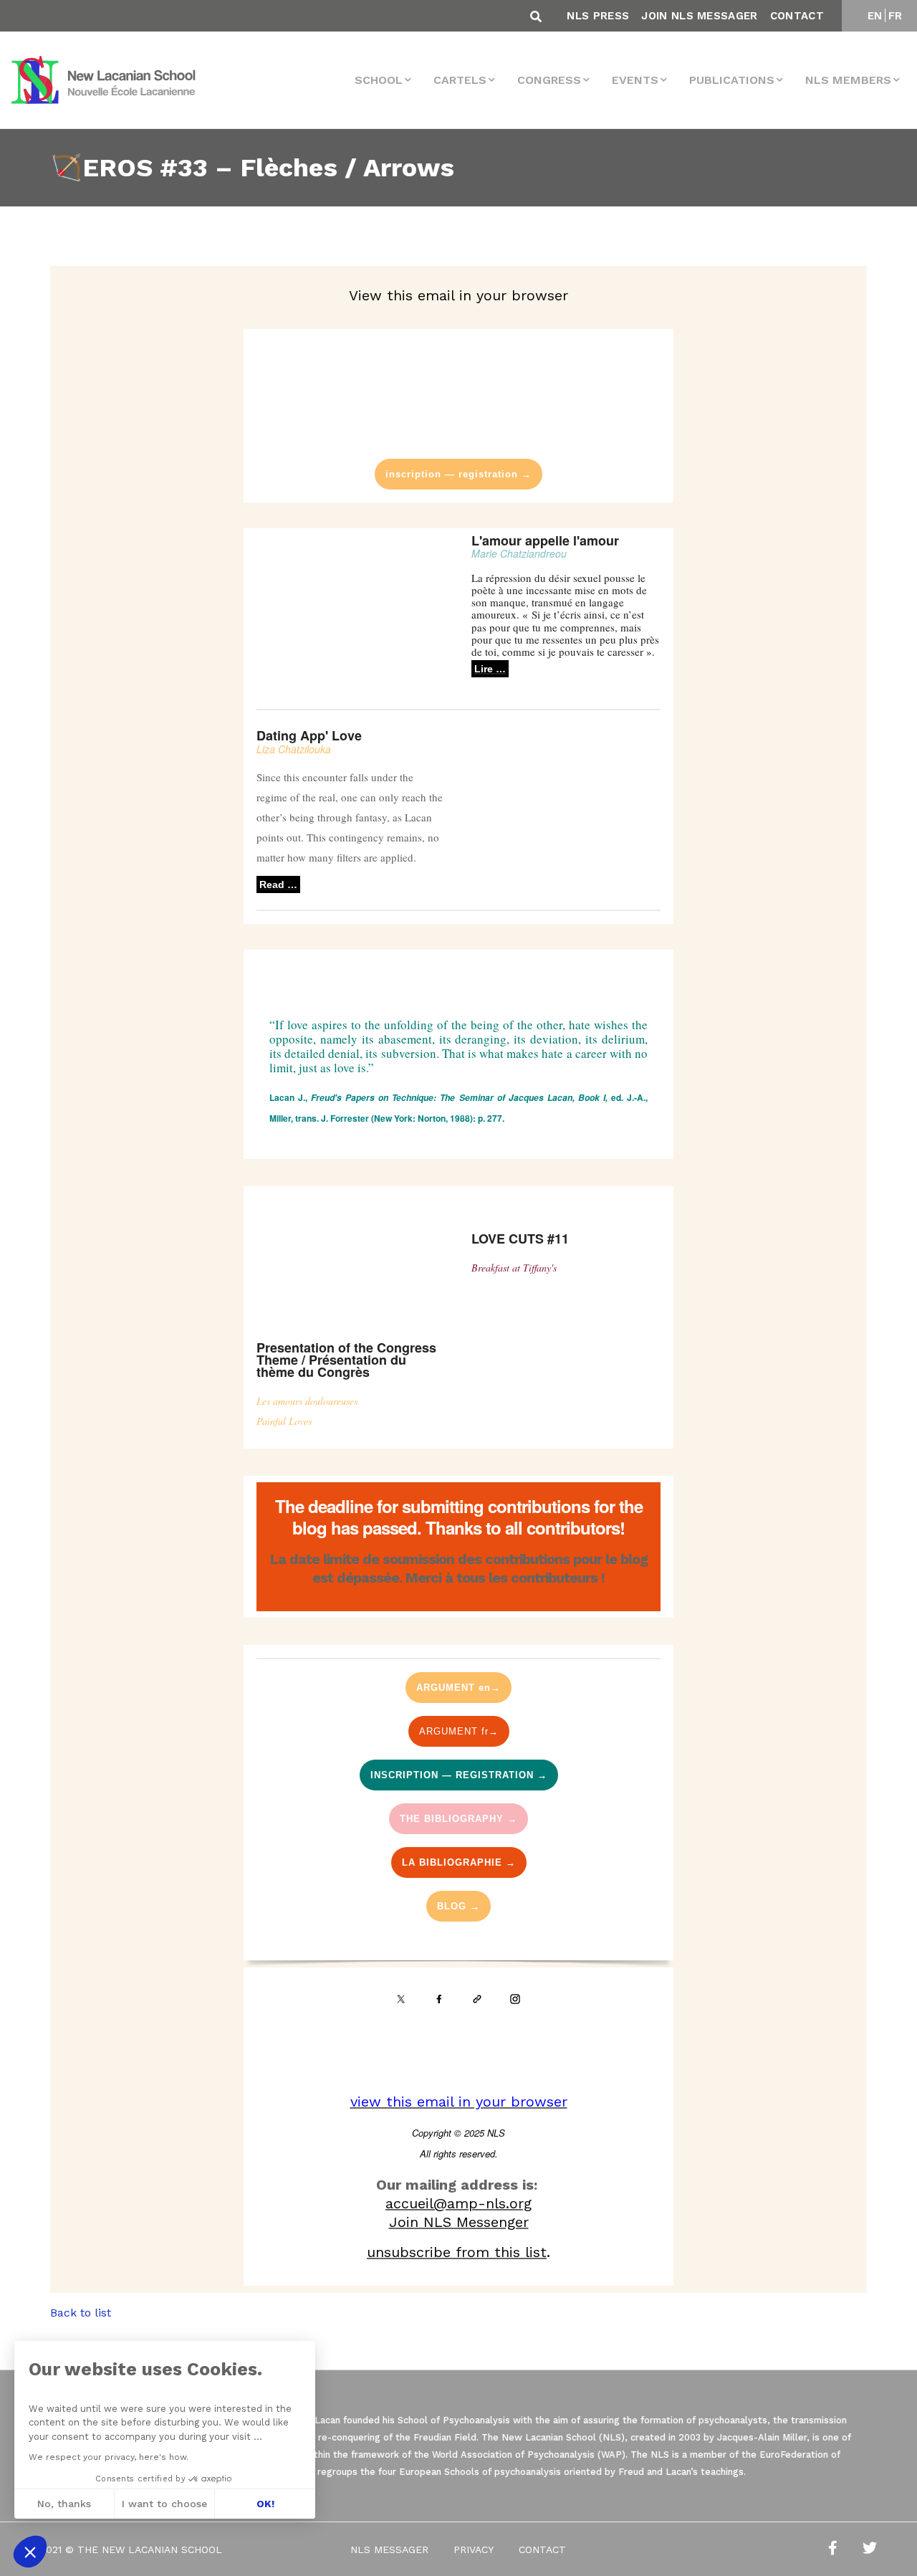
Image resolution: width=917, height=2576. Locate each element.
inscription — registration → (458, 474)
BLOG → (458, 1906)
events (635, 80)
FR (896, 16)
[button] (30, 2552)
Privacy (474, 2549)
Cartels (460, 80)
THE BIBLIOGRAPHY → (458, 1819)
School (379, 80)
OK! (265, 2504)
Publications (732, 80)
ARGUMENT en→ (458, 1688)
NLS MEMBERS (848, 80)
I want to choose (164, 2504)
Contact (797, 16)
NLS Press (598, 16)
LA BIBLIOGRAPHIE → (459, 1862)
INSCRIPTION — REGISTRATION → (459, 1775)
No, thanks (64, 2504)
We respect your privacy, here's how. (109, 2457)
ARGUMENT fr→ (459, 1731)
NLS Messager (389, 2549)
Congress (549, 80)
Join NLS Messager (699, 16)
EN (875, 16)
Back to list (81, 2313)
